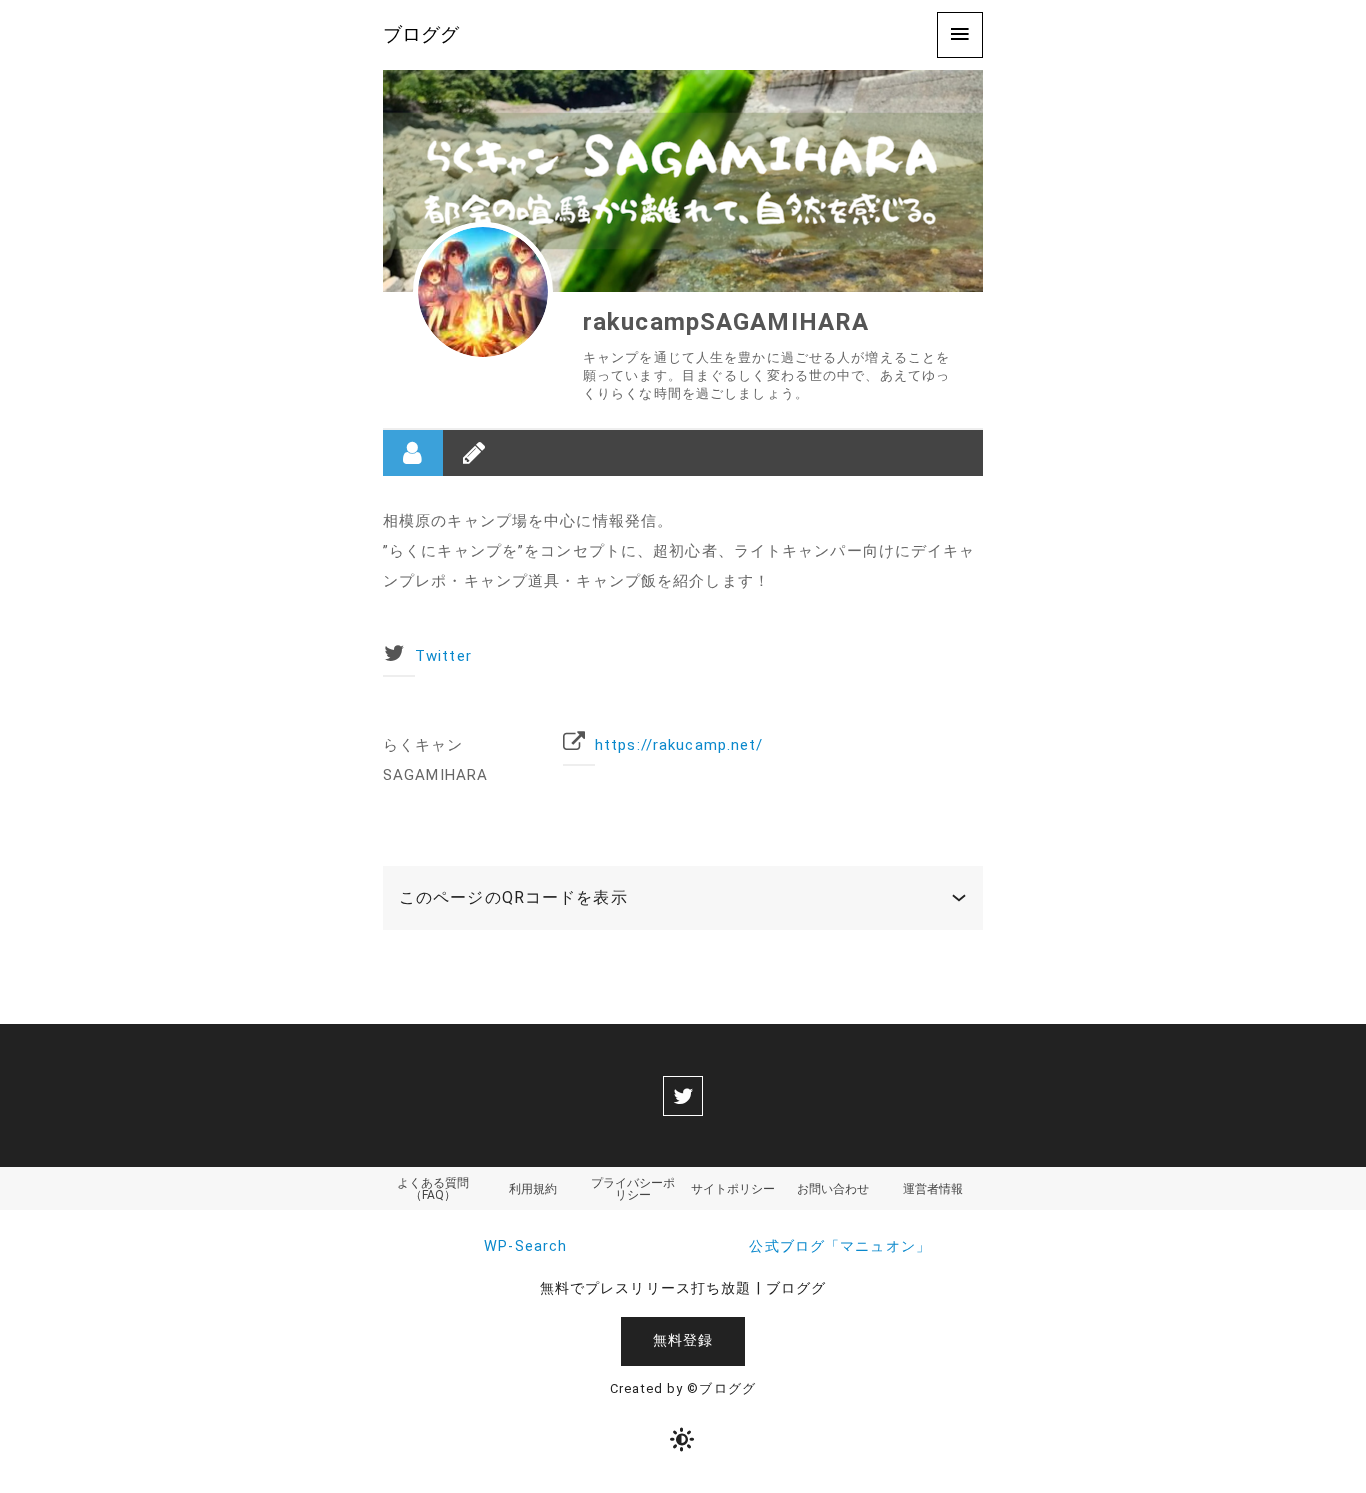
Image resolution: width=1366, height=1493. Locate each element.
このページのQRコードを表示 (513, 897)
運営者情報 (933, 1189)
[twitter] (683, 1096)
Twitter (443, 656)
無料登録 (683, 1340)
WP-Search (525, 1246)
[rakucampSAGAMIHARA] (483, 292)
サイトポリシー (733, 1189)
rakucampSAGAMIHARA (726, 322)
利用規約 (533, 1189)
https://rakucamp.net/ (679, 745)
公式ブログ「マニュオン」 (839, 1246)
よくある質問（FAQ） (433, 1189)
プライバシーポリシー (633, 1189)
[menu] (960, 34)
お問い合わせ (833, 1189)
